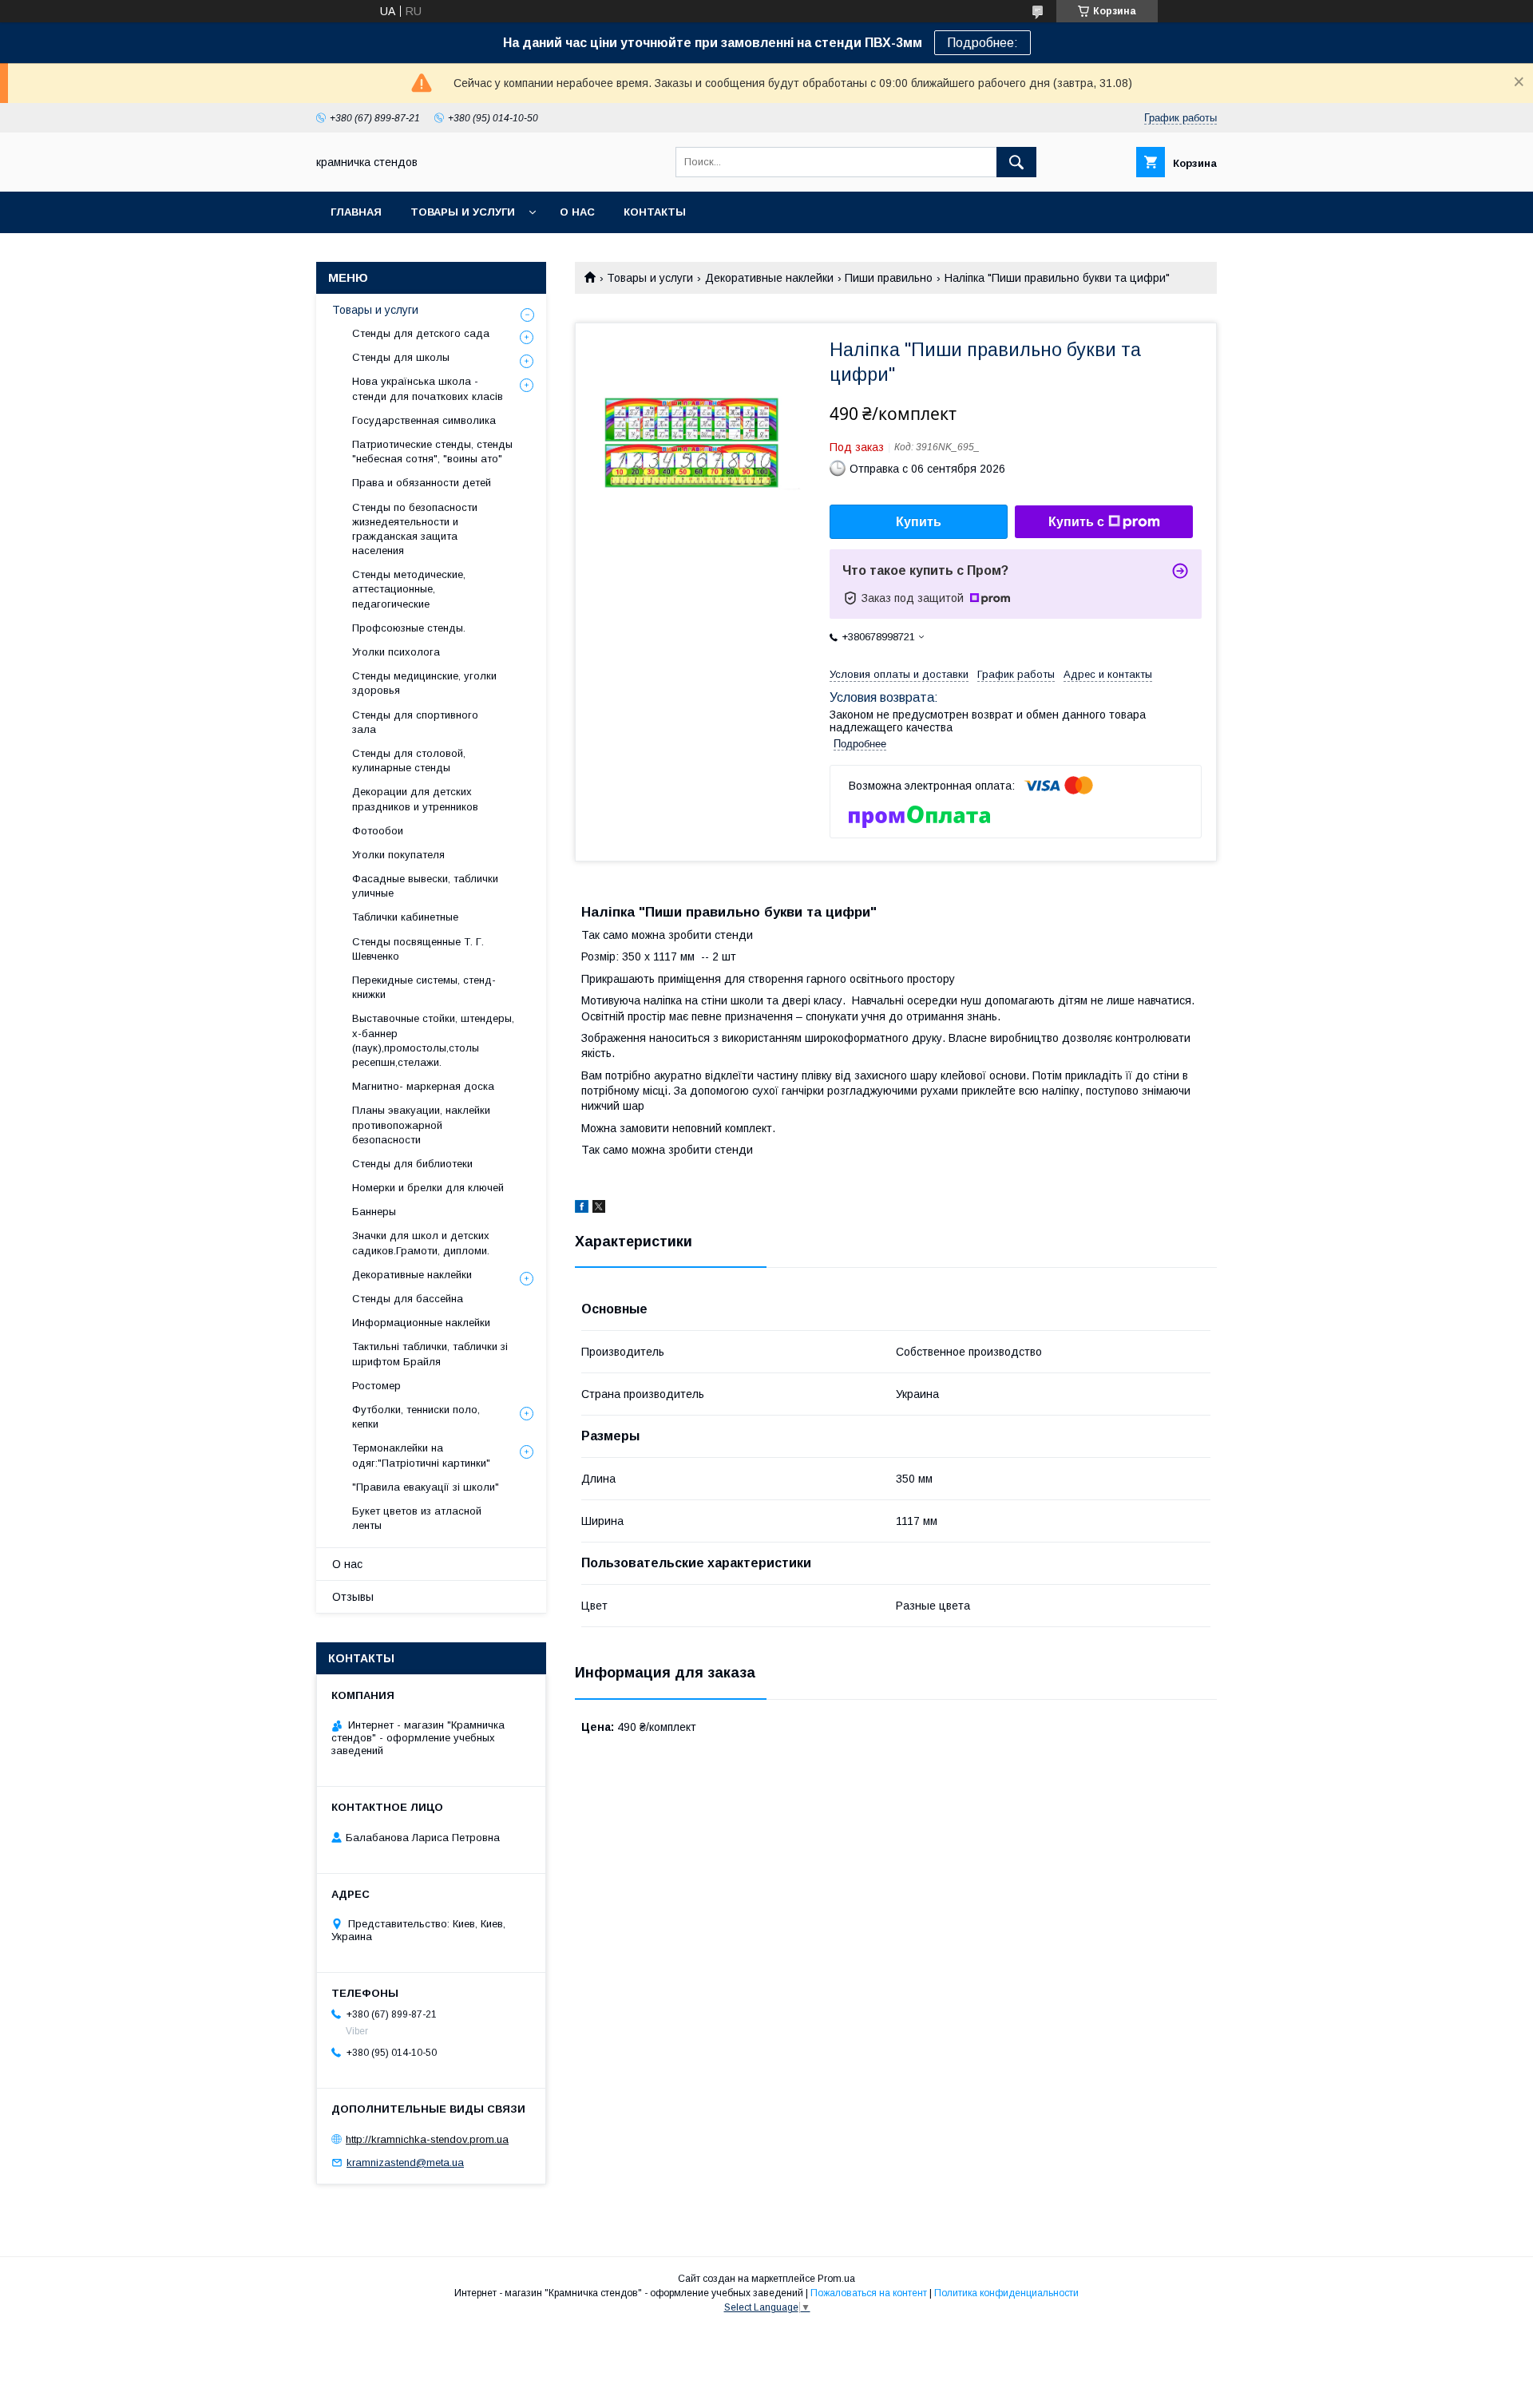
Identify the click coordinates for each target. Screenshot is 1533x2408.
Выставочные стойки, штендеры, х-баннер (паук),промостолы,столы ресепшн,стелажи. (433, 1040)
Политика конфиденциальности (1006, 2293)
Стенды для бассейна (408, 1299)
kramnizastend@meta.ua (405, 2162)
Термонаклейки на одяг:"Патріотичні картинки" (421, 1455)
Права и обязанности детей (422, 483)
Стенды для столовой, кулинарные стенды (409, 760)
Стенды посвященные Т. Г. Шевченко (418, 949)
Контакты (655, 212)
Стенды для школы (401, 357)
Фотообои (378, 831)
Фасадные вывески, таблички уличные (425, 886)
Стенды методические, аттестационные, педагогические (409, 589)
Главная (356, 212)
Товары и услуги (463, 212)
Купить (919, 522)
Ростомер (376, 1386)
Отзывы (353, 1597)
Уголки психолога (396, 652)
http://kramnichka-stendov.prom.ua (427, 2139)
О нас (577, 212)
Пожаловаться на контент (869, 2293)
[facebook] (582, 1209)
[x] (599, 1209)
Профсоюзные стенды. (409, 628)
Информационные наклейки (421, 1323)
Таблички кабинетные (405, 917)
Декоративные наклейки (769, 278)
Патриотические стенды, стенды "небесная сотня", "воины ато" (432, 451)
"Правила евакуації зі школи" (426, 1487)
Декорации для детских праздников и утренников (415, 799)
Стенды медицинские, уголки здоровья (424, 683)
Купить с (1076, 522)
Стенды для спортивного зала (415, 722)
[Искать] (1016, 162)
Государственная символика (424, 420)
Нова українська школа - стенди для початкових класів (428, 388)
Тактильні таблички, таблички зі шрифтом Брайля (430, 1354)
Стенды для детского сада (421, 333)
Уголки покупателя (398, 855)
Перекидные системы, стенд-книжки (424, 987)
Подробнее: (982, 43)
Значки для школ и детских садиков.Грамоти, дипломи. (421, 1243)
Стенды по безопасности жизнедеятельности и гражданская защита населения (415, 529)
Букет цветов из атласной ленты (417, 1518)
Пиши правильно (889, 278)
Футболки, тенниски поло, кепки (416, 1417)
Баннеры (374, 1212)
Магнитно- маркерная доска (423, 1086)
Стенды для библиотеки (412, 1164)
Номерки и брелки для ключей (428, 1188)
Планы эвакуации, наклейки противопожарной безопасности (421, 1125)
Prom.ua (836, 2279)
